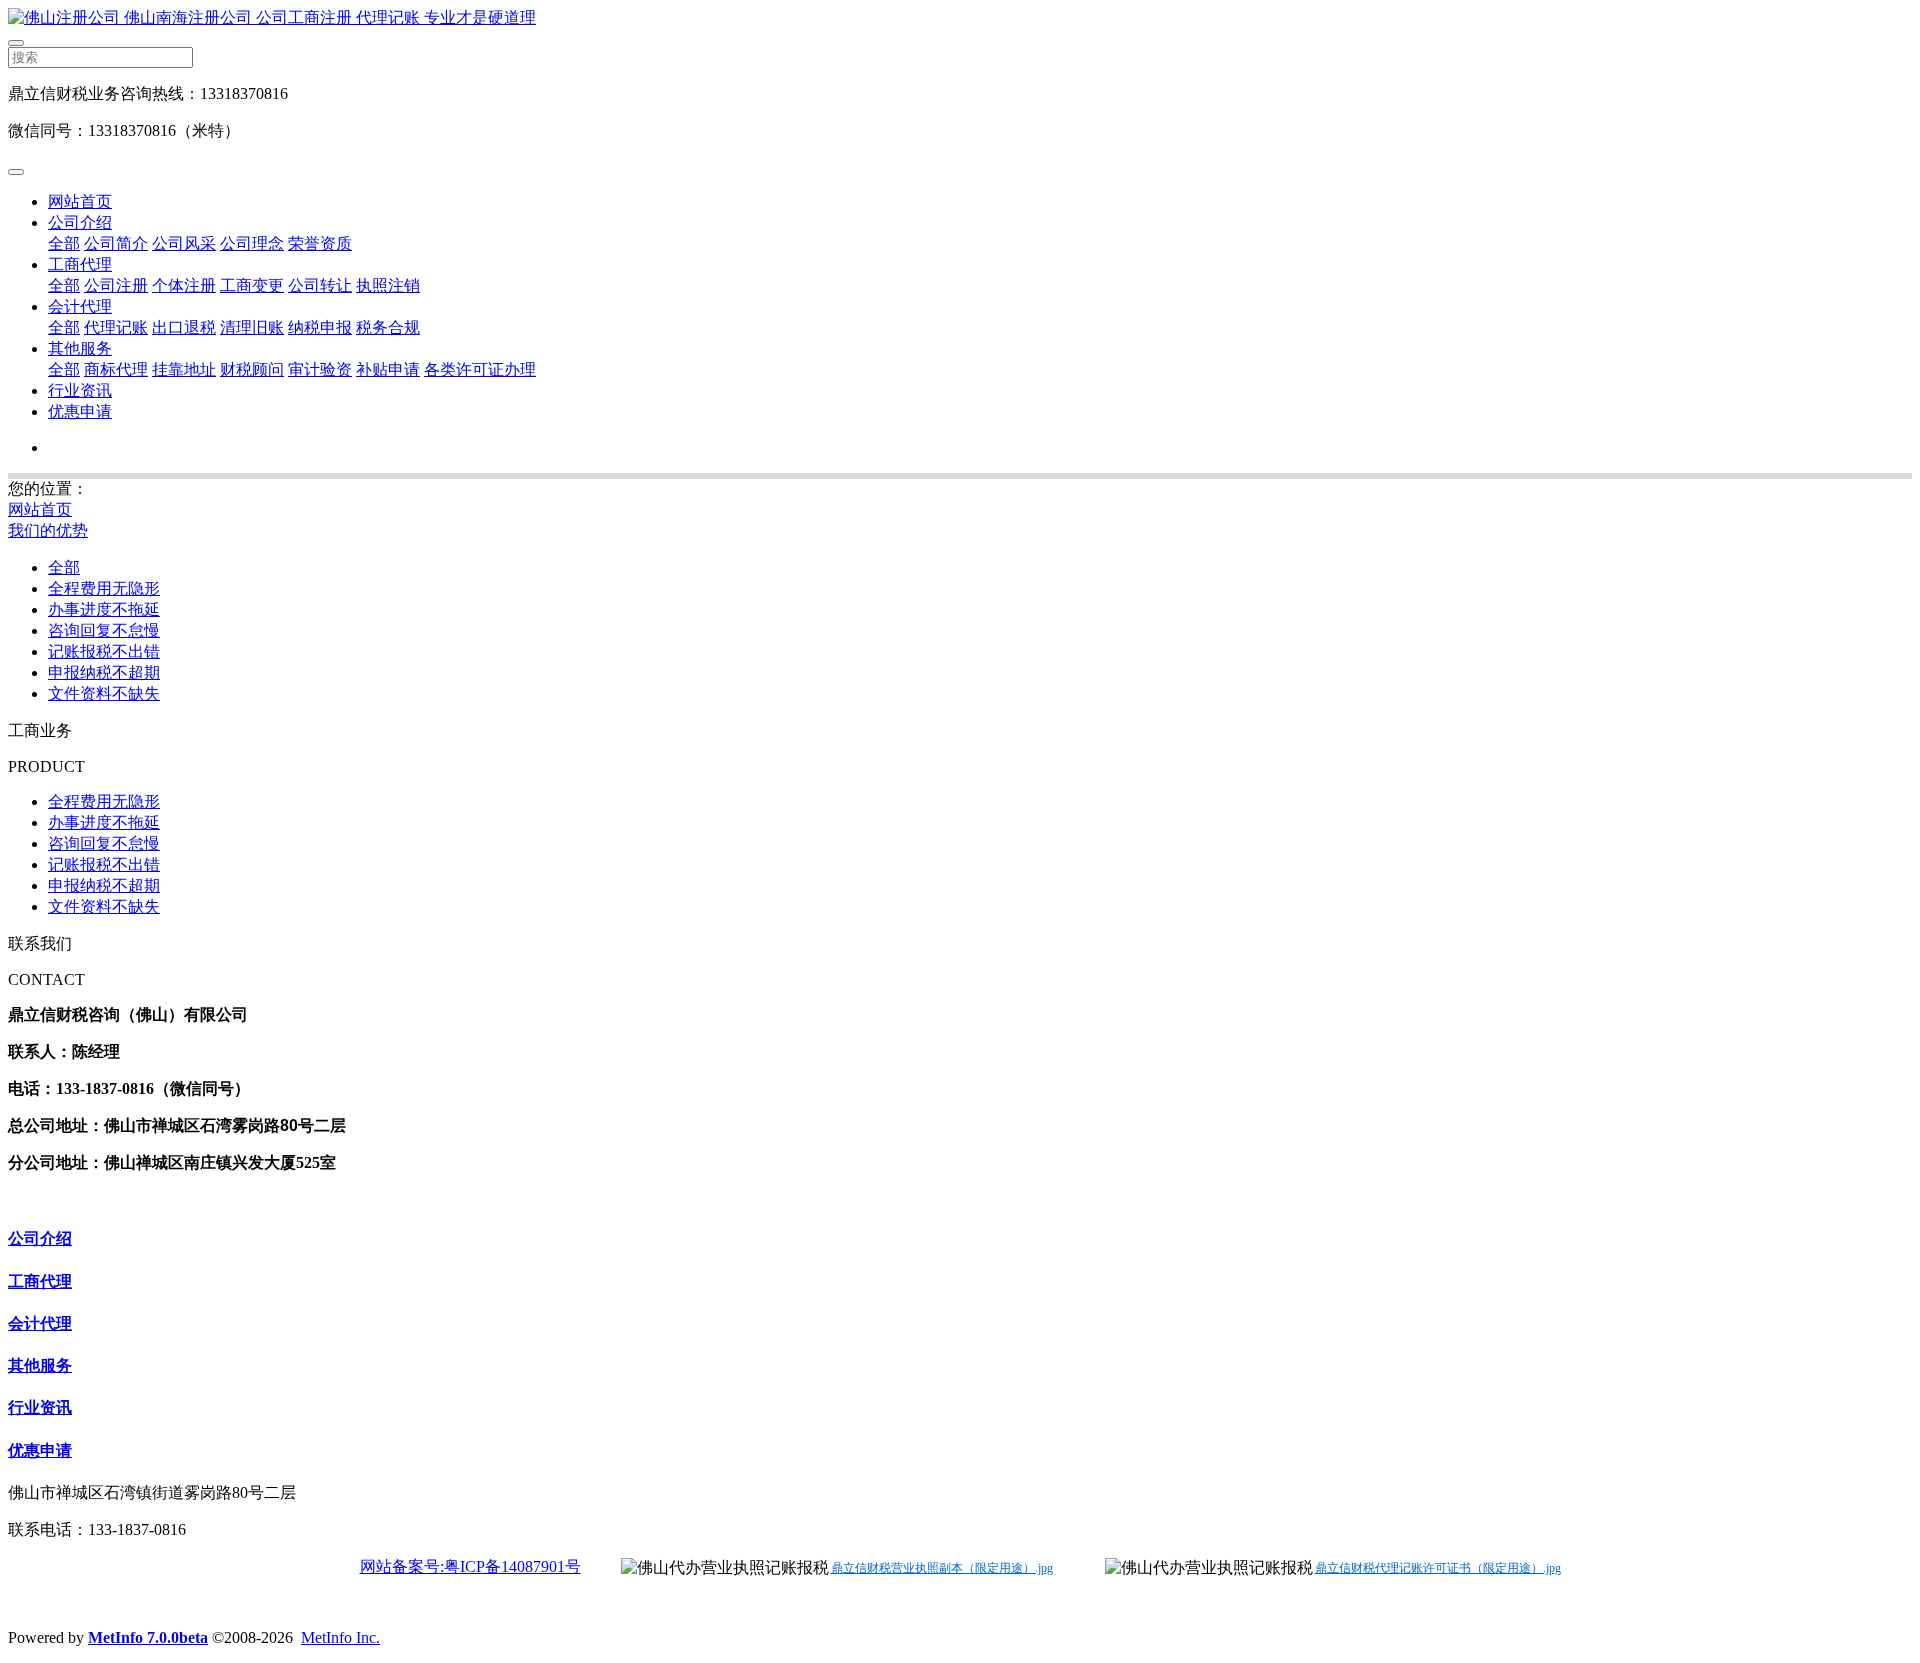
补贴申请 (388, 369)
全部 (64, 243)
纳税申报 (320, 327)
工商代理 (80, 264)
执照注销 (388, 285)
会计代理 (80, 306)
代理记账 (116, 327)
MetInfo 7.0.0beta (148, 1637)
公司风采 (184, 243)
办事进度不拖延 (104, 609)
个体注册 (184, 285)
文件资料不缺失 (104, 693)
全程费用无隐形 (104, 588)
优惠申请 (80, 411)
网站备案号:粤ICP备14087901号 (470, 1566)
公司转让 (320, 285)
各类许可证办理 (480, 369)
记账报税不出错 (104, 651)
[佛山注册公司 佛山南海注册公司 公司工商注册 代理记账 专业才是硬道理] (960, 18)
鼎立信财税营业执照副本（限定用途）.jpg (942, 1568)
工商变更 (252, 285)
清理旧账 (252, 327)
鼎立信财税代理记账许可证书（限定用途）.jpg (1438, 1568)
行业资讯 (80, 390)
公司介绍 (80, 222)
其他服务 (80, 348)
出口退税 (184, 327)
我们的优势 (48, 530)
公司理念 (252, 243)
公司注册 (116, 285)
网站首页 (80, 201)
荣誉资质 (320, 243)
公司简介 (116, 243)
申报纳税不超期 (104, 672)
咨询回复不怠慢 (104, 630)
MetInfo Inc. (340, 1637)
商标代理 (116, 369)
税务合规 (388, 327)
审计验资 (320, 369)
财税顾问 (252, 369)
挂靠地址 (184, 369)
